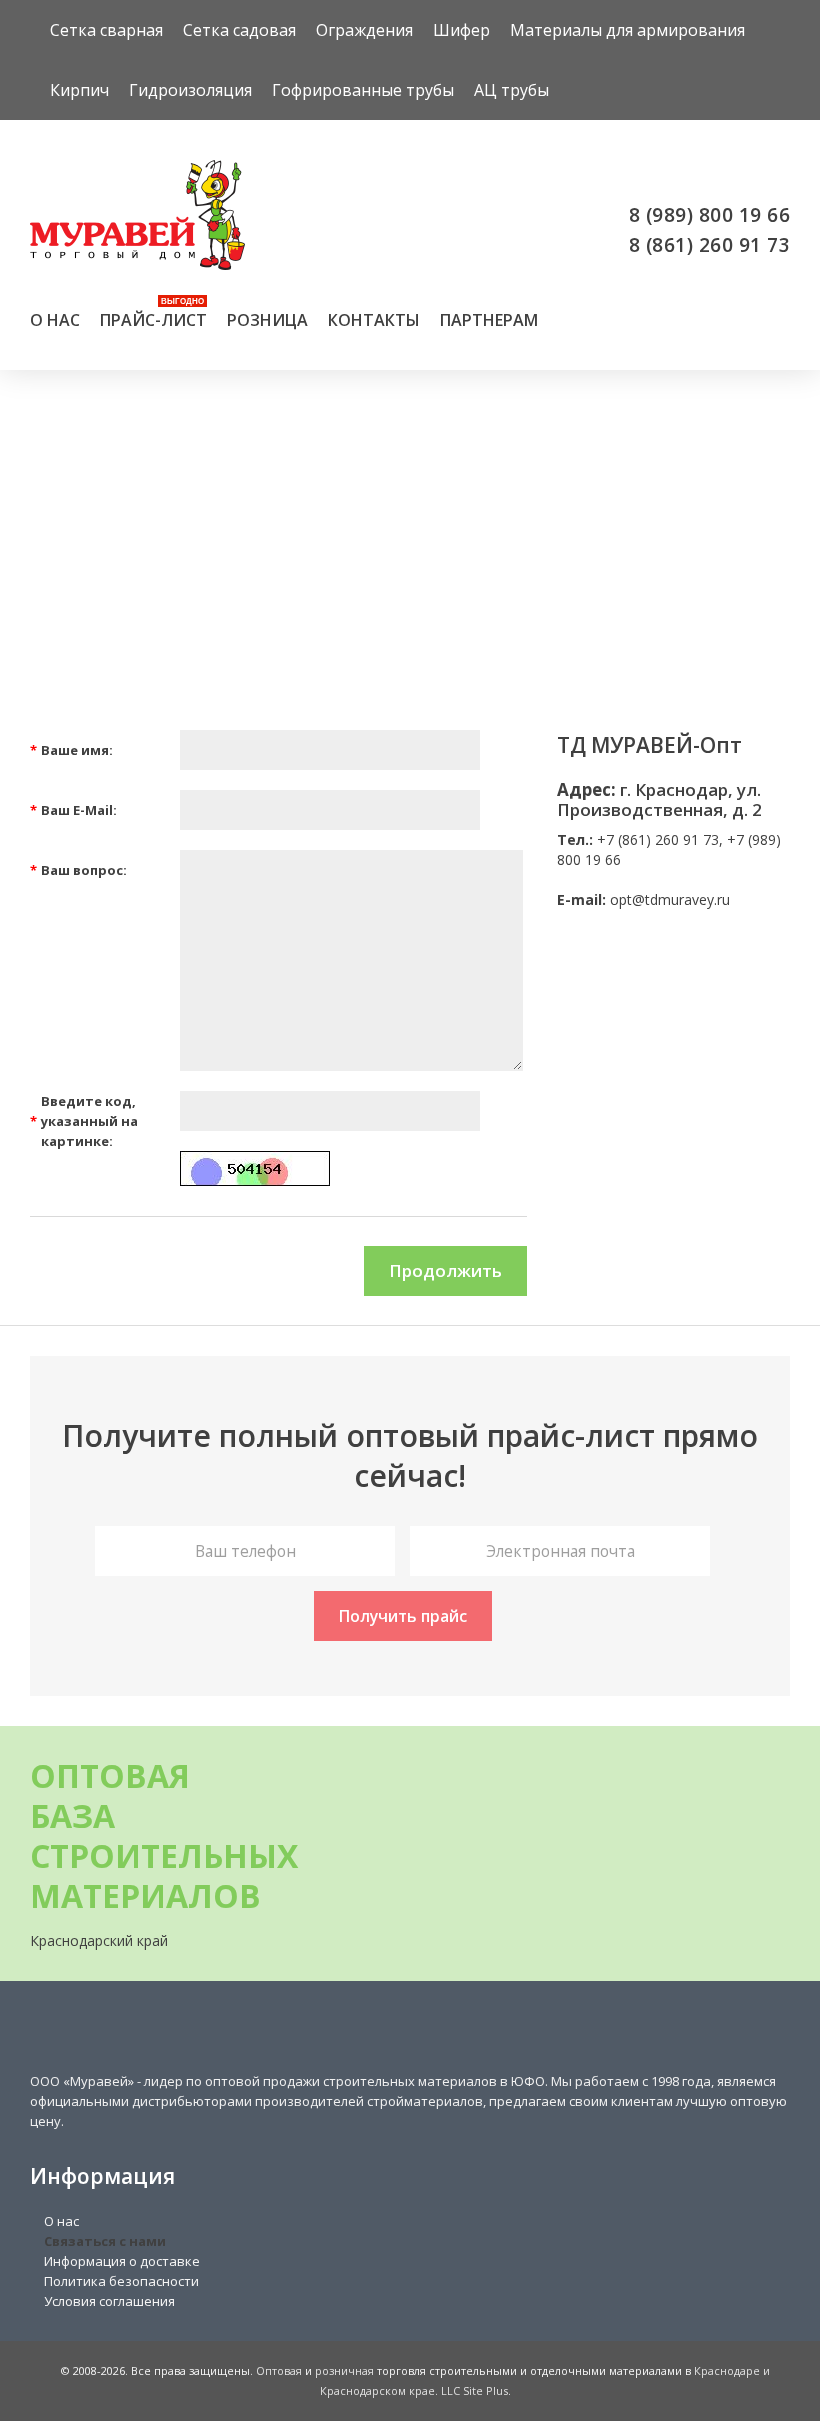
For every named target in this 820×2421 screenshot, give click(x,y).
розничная (344, 2370)
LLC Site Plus (474, 2390)
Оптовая (279, 2370)
